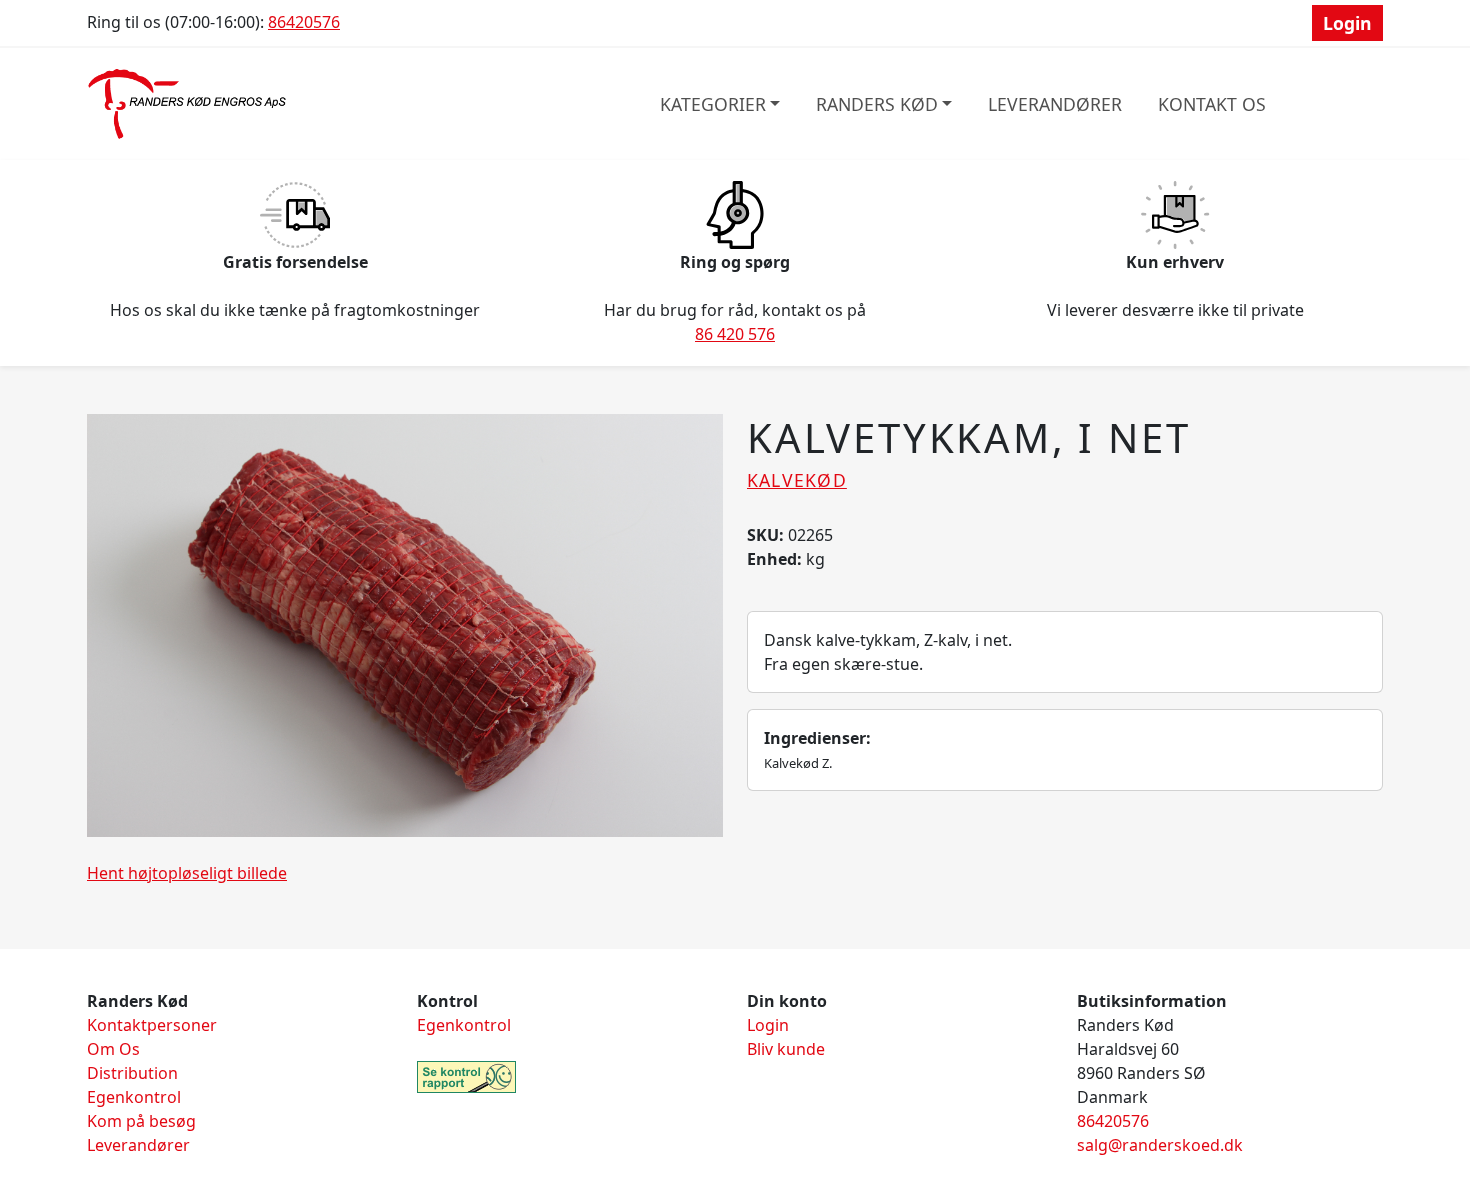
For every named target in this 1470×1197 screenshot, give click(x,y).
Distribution (132, 1073)
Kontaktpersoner (152, 1025)
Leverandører (1055, 104)
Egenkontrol (134, 1097)
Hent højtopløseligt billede (187, 873)
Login (1347, 23)
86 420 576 (735, 334)
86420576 (304, 22)
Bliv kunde (786, 1049)
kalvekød (797, 480)
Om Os (113, 1049)
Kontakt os (1212, 104)
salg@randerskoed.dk (1160, 1145)
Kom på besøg (141, 1121)
